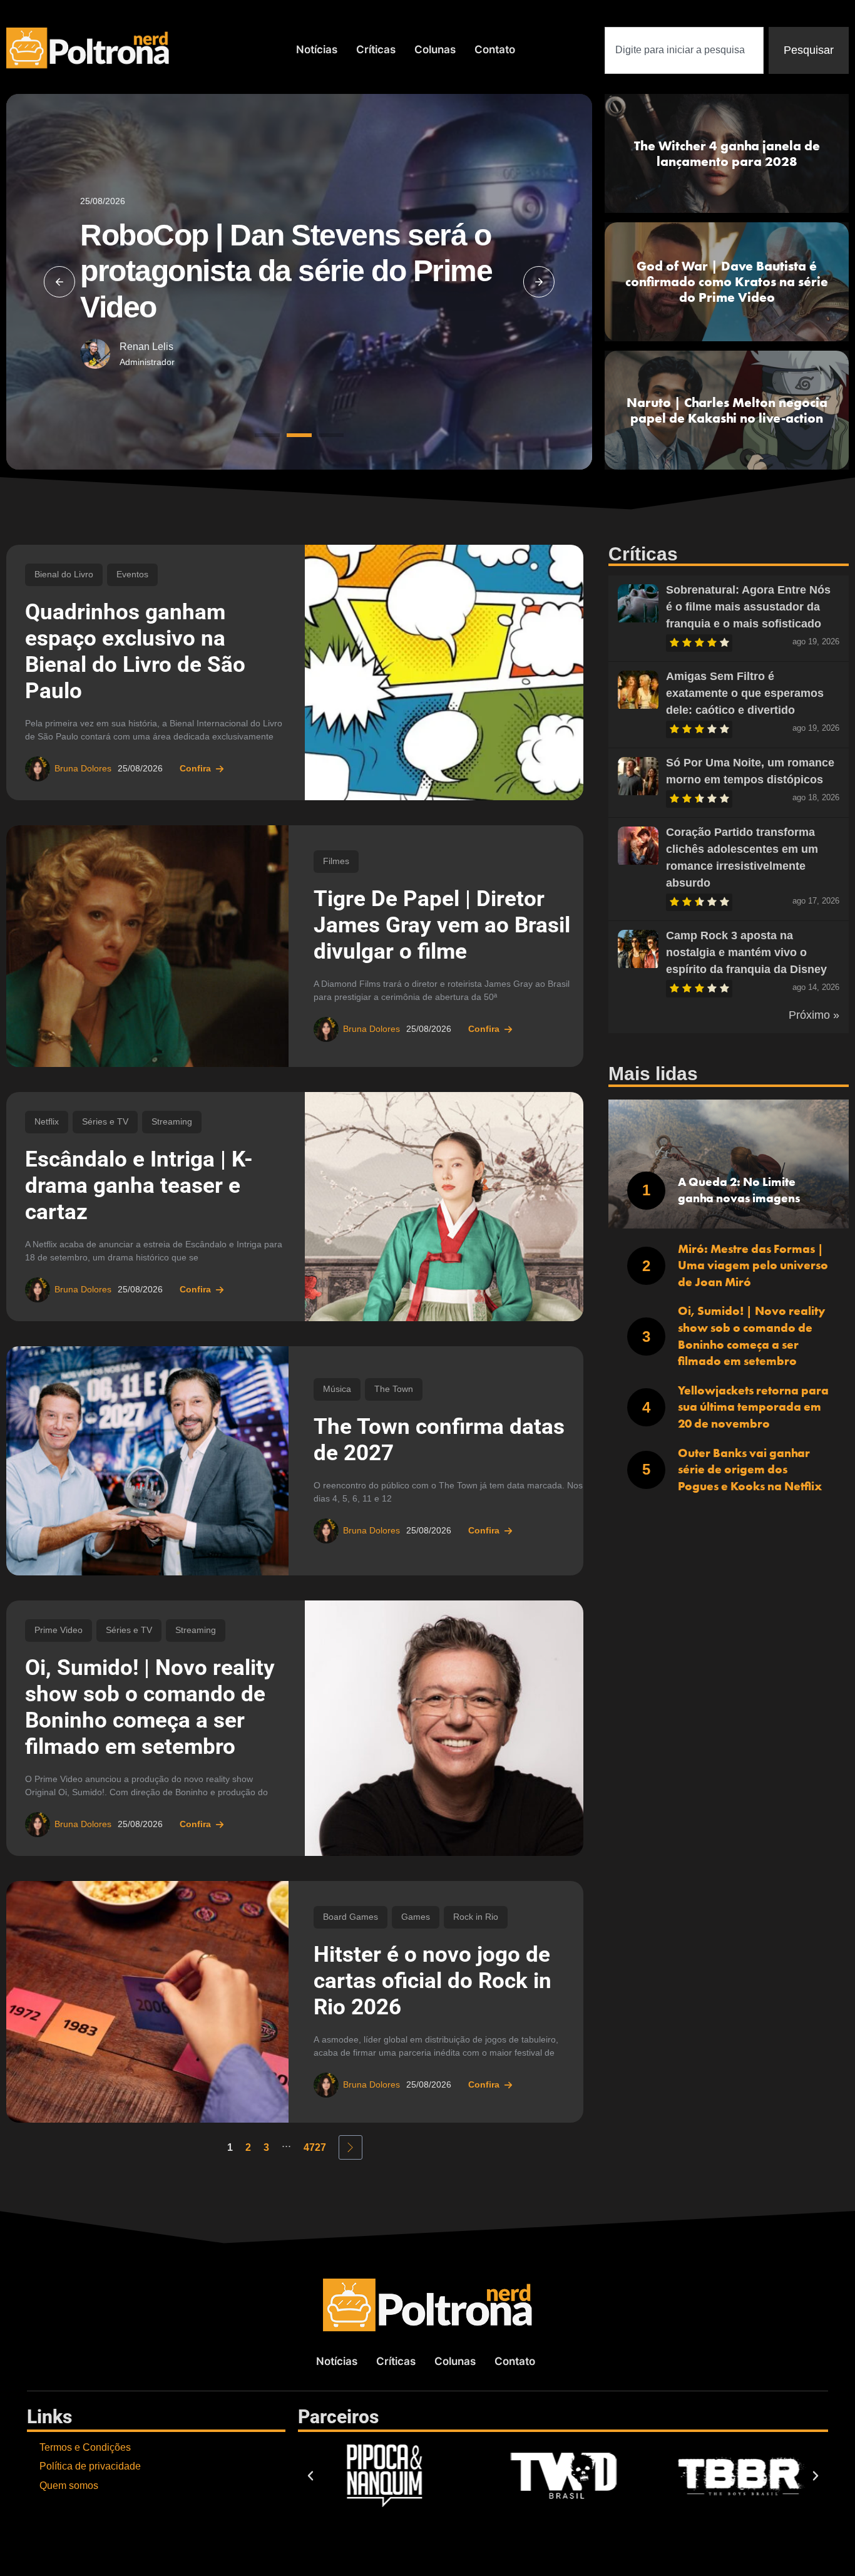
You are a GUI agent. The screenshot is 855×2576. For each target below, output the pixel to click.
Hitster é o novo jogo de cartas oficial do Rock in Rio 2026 (433, 1981)
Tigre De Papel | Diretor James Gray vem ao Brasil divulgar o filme (442, 925)
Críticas (376, 49)
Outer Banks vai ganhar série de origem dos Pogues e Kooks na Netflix (750, 1470)
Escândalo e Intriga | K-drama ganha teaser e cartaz (139, 1186)
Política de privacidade (90, 2466)
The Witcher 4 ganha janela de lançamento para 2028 (727, 153)
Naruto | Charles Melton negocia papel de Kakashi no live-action (727, 410)
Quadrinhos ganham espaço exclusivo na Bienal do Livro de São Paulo (135, 652)
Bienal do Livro (64, 574)
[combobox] (684, 50)
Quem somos (69, 2486)
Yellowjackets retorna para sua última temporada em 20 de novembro (753, 1407)
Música (337, 1389)
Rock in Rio (476, 1917)
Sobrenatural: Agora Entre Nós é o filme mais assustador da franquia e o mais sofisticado (748, 607)
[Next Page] (351, 2147)
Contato (495, 49)
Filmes (336, 861)
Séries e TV (105, 1122)
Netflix (47, 1122)
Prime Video (59, 1630)
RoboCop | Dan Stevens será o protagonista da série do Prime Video (286, 271)
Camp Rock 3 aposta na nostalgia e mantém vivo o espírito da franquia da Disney (746, 952)
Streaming (172, 1122)
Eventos (132, 574)
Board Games (351, 1917)
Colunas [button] (435, 49)
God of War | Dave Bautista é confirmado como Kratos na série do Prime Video (727, 281)
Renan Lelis (146, 347)
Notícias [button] (317, 49)
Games (416, 1917)
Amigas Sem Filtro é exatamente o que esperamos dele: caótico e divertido (745, 693)
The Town (394, 1389)
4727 (315, 2147)
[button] (59, 282)
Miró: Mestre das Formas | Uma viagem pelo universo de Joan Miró (753, 1265)
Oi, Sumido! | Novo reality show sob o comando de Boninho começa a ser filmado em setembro (150, 1707)
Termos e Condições (85, 2447)
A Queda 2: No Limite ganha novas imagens (739, 1190)
